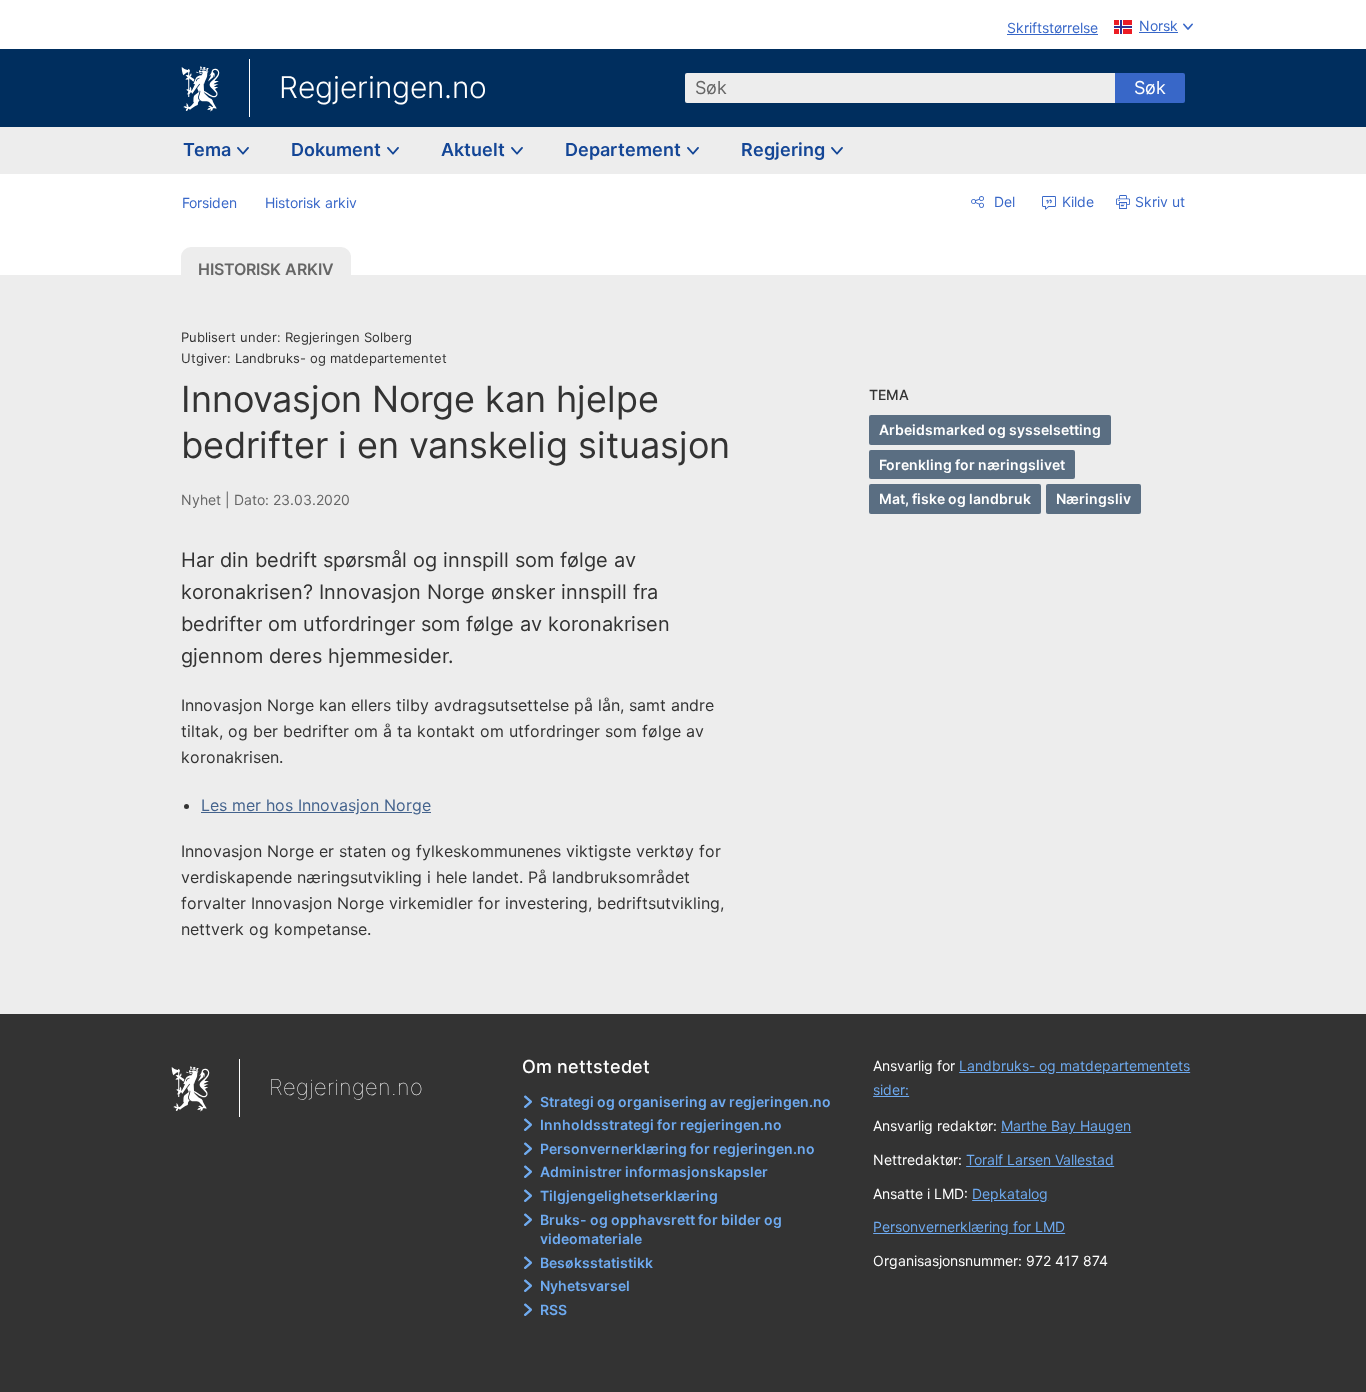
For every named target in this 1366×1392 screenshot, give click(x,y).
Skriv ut (1160, 201)
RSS (553, 1309)
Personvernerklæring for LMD (969, 1226)
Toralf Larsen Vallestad (1040, 1159)
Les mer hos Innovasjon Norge (316, 805)
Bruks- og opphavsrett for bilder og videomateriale (661, 1229)
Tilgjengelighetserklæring (629, 1195)
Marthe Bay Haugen (1066, 1125)
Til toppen (471, 985)
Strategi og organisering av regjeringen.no (685, 1101)
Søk (1150, 87)
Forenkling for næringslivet (972, 464)
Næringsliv (1093, 498)
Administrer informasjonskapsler (654, 1171)
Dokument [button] (338, 149)
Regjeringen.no (383, 87)
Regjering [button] (785, 149)
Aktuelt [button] (475, 149)
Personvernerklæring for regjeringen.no (677, 1148)
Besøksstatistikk (596, 1262)
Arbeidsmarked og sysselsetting (990, 429)
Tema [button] (209, 149)
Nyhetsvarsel (585, 1285)
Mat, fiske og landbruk (955, 498)
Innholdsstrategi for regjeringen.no (661, 1124)
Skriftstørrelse (1052, 27)
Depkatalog (1010, 1193)
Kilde (1076, 201)
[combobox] (900, 88)
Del (1002, 201)
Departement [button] (625, 149)
